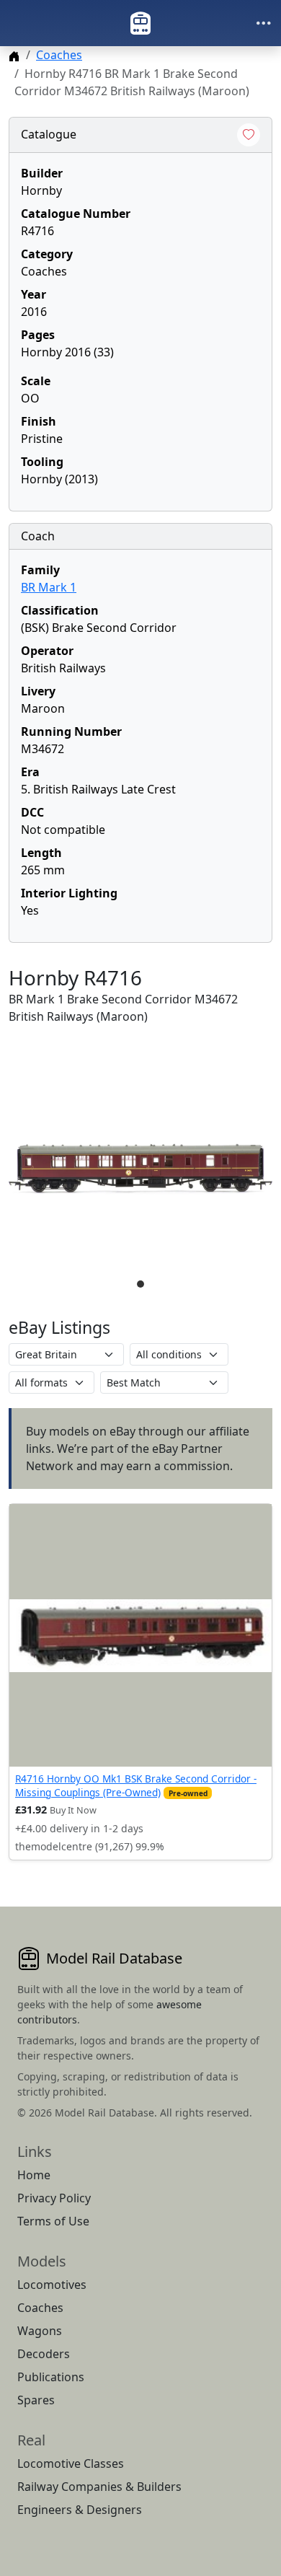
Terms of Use (53, 2221)
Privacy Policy (54, 2198)
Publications (51, 2377)
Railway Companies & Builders (99, 2487)
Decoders (44, 2354)
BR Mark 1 (49, 587)
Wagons (40, 2331)
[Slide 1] (140, 1284)
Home (34, 2175)
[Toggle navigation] (264, 23)
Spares (36, 2400)
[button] (140, 1169)
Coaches (59, 55)
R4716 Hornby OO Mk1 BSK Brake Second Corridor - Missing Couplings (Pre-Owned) (136, 1785)
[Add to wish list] (249, 135)
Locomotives (52, 2285)
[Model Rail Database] (140, 23)
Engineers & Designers (80, 2510)
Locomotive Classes (71, 2463)
